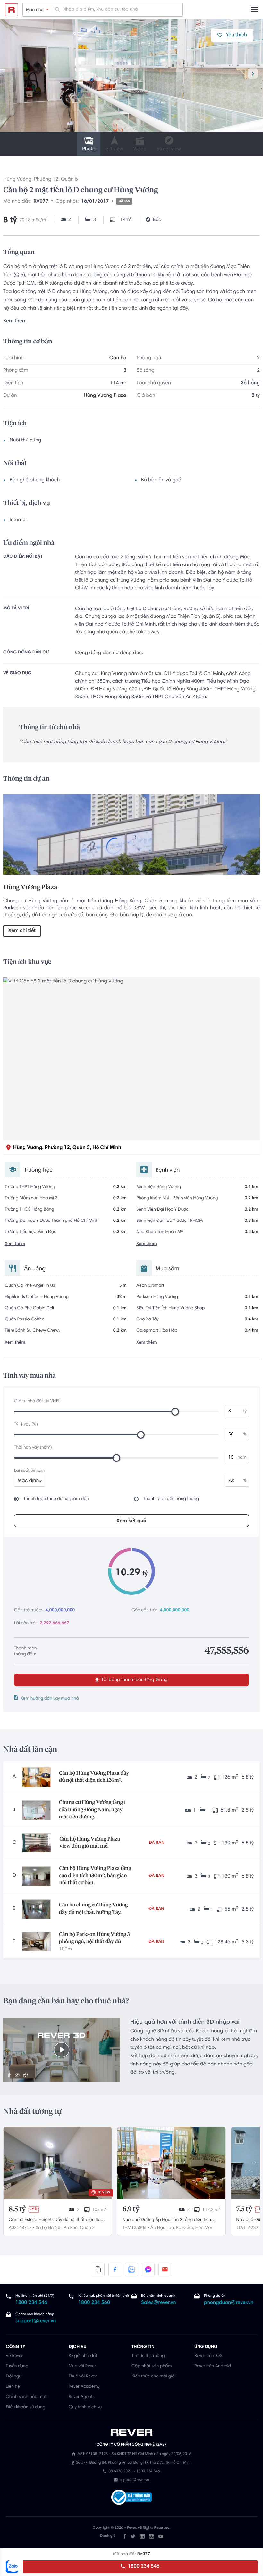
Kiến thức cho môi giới (153, 2376)
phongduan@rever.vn (229, 2303)
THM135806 (135, 2228)
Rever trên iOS (208, 2356)
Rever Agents (82, 2397)
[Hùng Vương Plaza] (131, 836)
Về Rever (14, 2356)
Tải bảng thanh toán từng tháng (134, 1680)
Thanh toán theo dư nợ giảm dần (56, 1499)
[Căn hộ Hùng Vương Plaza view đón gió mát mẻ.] (37, 1843)
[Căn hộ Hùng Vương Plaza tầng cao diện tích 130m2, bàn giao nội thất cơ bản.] (36, 1876)
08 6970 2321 (120, 2472)
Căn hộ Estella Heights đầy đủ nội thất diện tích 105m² (56, 2221)
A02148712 (20, 2228)
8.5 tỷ (17, 2209)
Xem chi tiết (22, 931)
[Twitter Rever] (133, 2536)
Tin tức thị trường (148, 2356)
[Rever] (132, 2432)
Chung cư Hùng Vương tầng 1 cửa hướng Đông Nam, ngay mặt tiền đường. (93, 1810)
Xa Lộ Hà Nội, (49, 2228)
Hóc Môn (204, 2228)
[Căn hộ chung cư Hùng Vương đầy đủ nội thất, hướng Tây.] (36, 1909)
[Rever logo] (12, 10)
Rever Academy (84, 2387)
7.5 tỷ (244, 2209)
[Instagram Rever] (152, 2536)
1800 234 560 (94, 2303)
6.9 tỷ (131, 2209)
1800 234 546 (143, 2567)
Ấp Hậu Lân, (163, 2228)
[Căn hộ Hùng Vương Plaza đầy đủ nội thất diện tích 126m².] (36, 1777)
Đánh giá (108, 2536)
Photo (89, 149)
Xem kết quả (131, 1521)
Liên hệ (13, 2387)
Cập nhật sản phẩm (152, 2366)
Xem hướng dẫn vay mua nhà (50, 1699)
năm (242, 1458)
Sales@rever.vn (159, 2303)
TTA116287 (247, 2228)
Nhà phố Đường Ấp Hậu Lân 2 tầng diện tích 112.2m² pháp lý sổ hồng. (167, 2221)
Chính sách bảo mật (26, 2397)
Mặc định (28, 1481)
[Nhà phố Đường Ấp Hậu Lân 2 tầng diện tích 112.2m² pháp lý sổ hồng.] (171, 2163)
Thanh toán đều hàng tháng (171, 1499)
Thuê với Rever (83, 2376)
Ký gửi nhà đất (83, 2356)
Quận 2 (87, 2228)
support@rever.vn (36, 2321)
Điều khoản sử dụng (25, 2407)
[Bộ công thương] (131, 2498)
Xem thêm (15, 321)
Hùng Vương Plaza (105, 396)
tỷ (245, 1411)
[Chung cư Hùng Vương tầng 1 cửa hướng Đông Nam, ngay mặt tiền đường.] (36, 1810)
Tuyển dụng (17, 2366)
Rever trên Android (213, 2366)
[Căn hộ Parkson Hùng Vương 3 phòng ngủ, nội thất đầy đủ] (36, 1942)
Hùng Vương (17, 180)
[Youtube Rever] (161, 2536)
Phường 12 (46, 180)
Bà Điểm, (185, 2228)
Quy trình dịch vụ (85, 2407)
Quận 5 (69, 180)
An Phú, (71, 2228)
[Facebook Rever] (125, 2536)
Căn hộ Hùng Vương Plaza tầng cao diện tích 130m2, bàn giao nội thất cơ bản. (95, 1876)
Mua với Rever (82, 2366)
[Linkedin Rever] (142, 2536)
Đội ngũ (14, 2376)
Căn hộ (118, 358)
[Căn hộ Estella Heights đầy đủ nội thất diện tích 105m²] (58, 2163)
